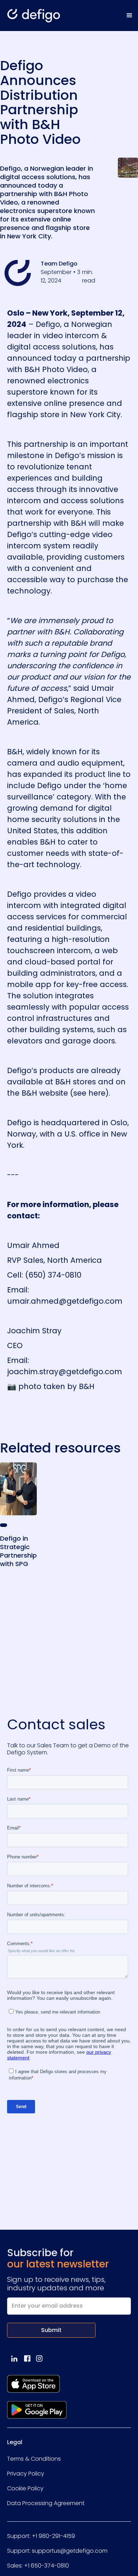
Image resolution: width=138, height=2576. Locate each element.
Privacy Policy (26, 2474)
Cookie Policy (25, 2488)
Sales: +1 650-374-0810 (38, 2566)
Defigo (48, 324)
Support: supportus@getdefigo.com (57, 2551)
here (97, 1093)
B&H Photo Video (56, 369)
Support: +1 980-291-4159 (41, 2536)
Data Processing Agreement (46, 2503)
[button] (130, 16)
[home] (30, 16)
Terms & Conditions (34, 2459)
